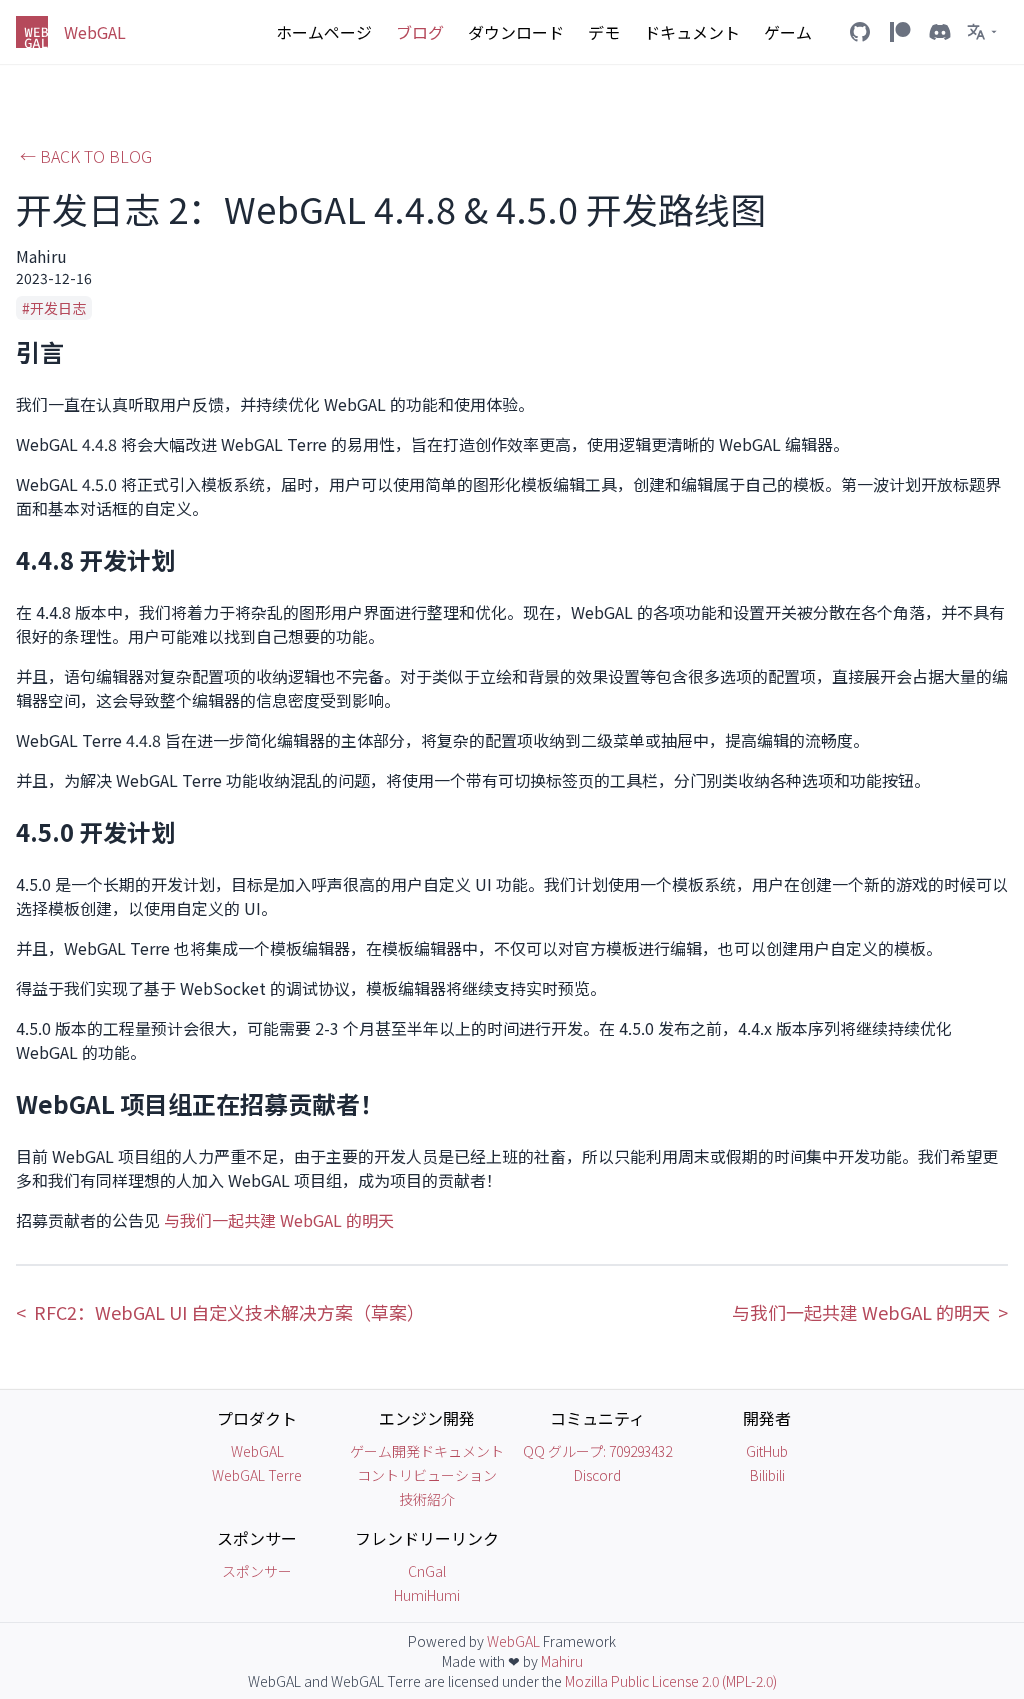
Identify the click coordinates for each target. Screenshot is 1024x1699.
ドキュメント (692, 32)
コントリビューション (427, 1475)
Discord (597, 1475)
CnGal (427, 1571)
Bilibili (767, 1475)
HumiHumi (427, 1595)
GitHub (767, 1451)
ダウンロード (516, 32)
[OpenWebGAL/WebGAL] (860, 32)
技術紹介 (427, 1499)
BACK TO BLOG (86, 156)
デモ (604, 32)
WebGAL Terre (257, 1475)
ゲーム (788, 32)
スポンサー (257, 1571)
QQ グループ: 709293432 (597, 1451)
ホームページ (324, 32)
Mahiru (562, 1661)
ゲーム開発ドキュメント (427, 1451)
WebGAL (257, 1451)
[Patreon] (900, 32)
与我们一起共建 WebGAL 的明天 (279, 1220)
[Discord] (940, 32)
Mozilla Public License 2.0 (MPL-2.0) (671, 1681)
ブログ (420, 32)
